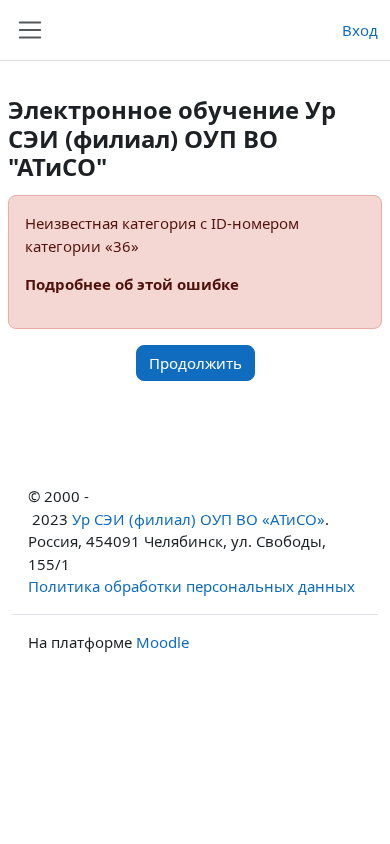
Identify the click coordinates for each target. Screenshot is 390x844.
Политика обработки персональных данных (191, 586)
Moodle (162, 642)
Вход (360, 30)
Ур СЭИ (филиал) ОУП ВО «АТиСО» (198, 519)
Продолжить (195, 363)
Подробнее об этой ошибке (132, 284)
